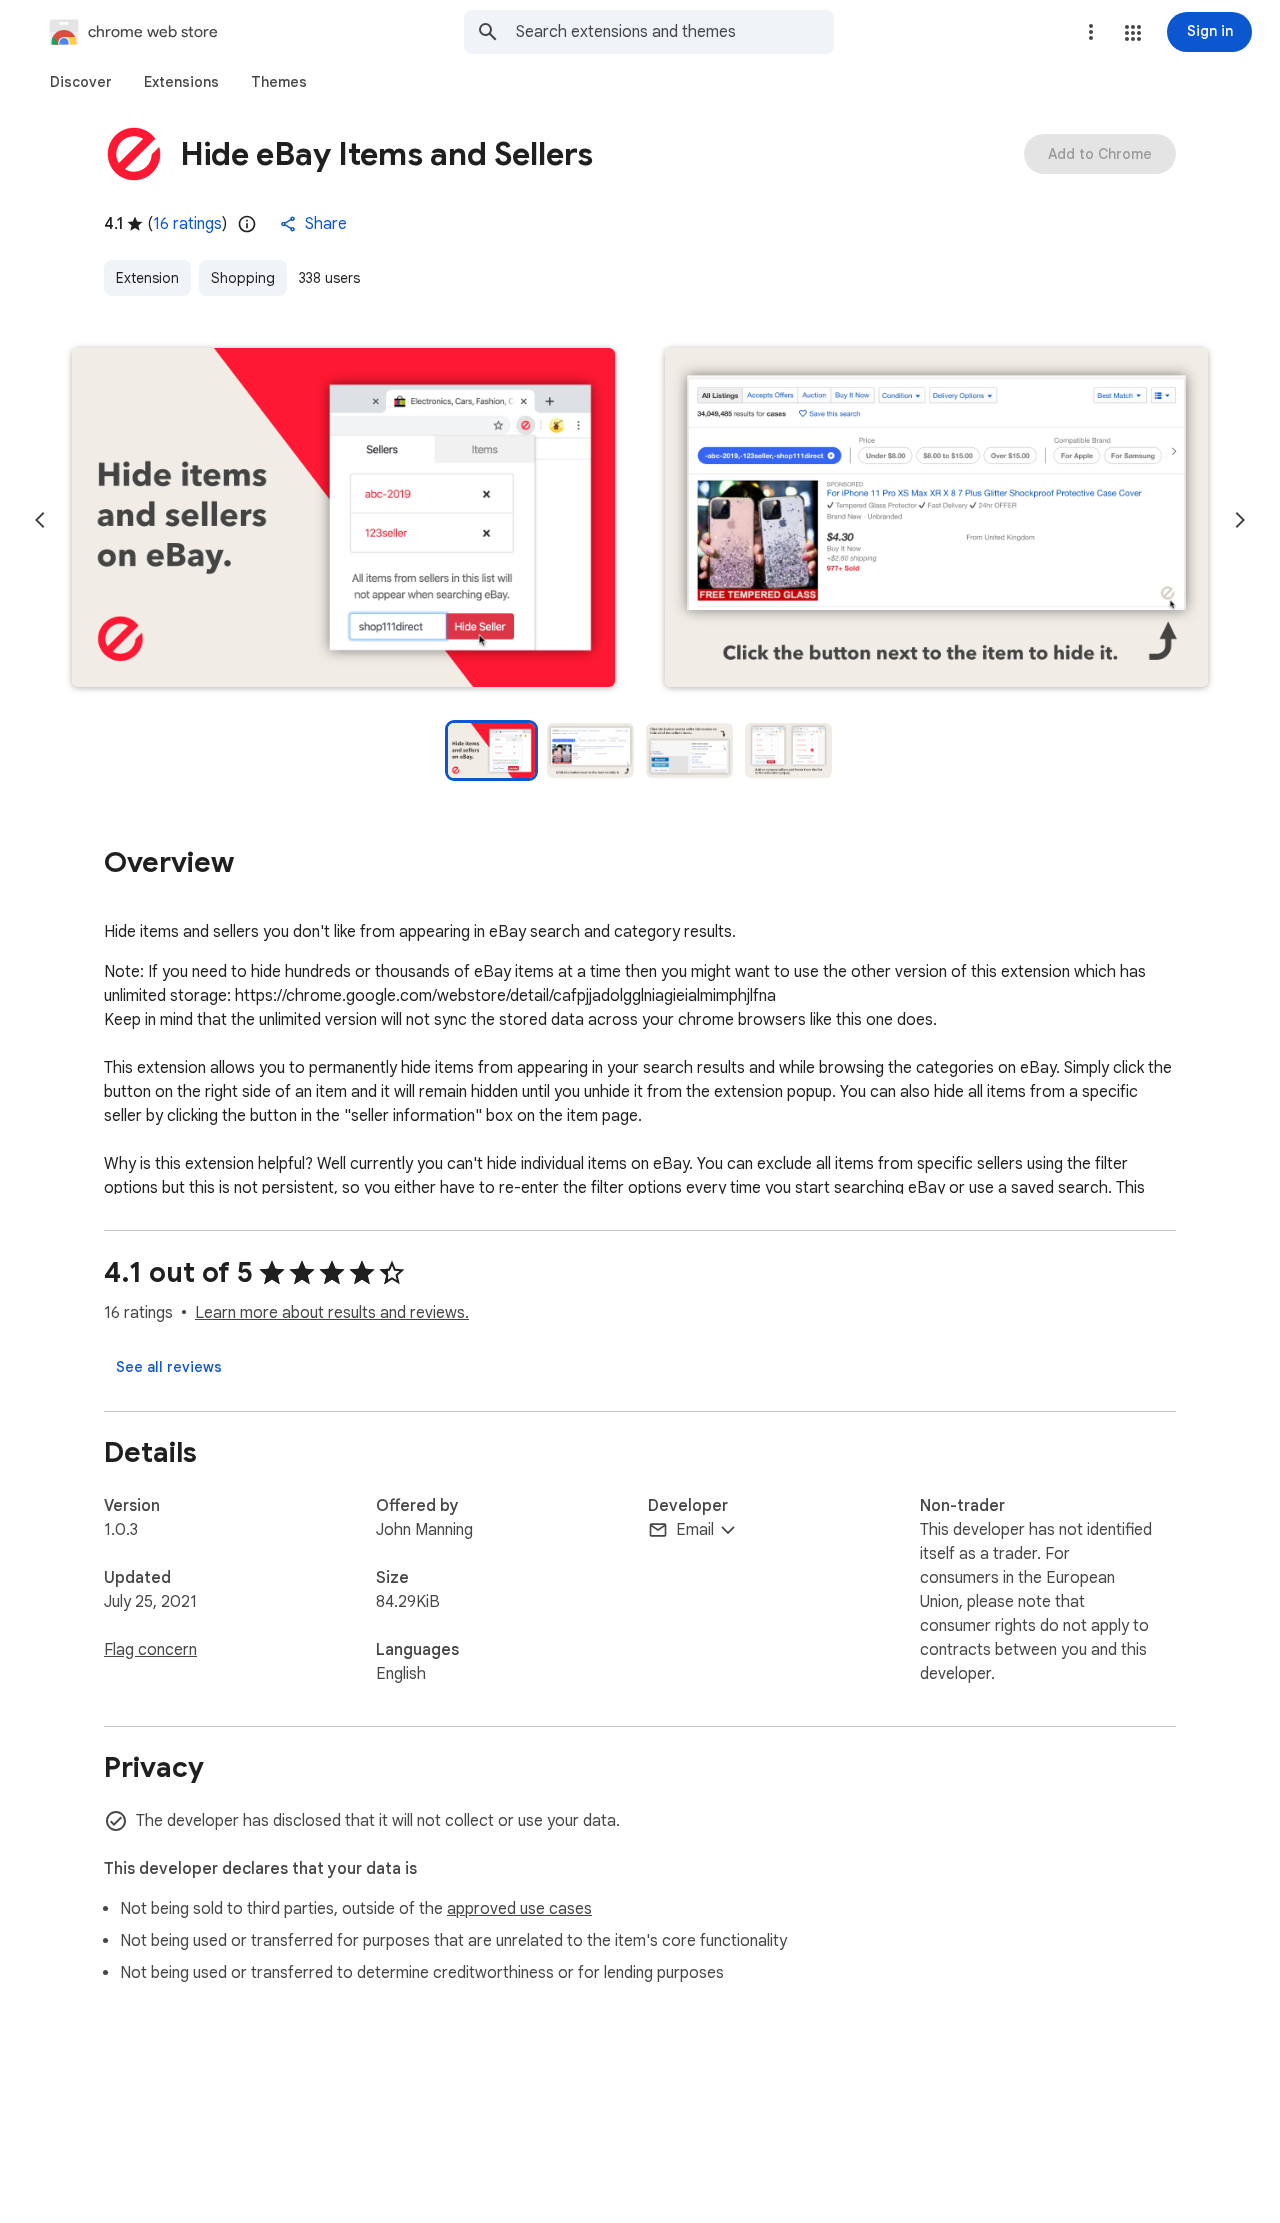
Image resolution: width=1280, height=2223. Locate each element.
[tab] (81, 82)
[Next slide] (1240, 520)
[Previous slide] (40, 520)
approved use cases (519, 1909)
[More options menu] (1091, 32)
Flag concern (150, 1650)
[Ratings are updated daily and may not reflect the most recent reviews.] (247, 224)
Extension (147, 278)
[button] (1133, 33)
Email (695, 1530)
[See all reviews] (169, 1367)
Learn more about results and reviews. (332, 1313)
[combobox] (675, 32)
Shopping (243, 278)
